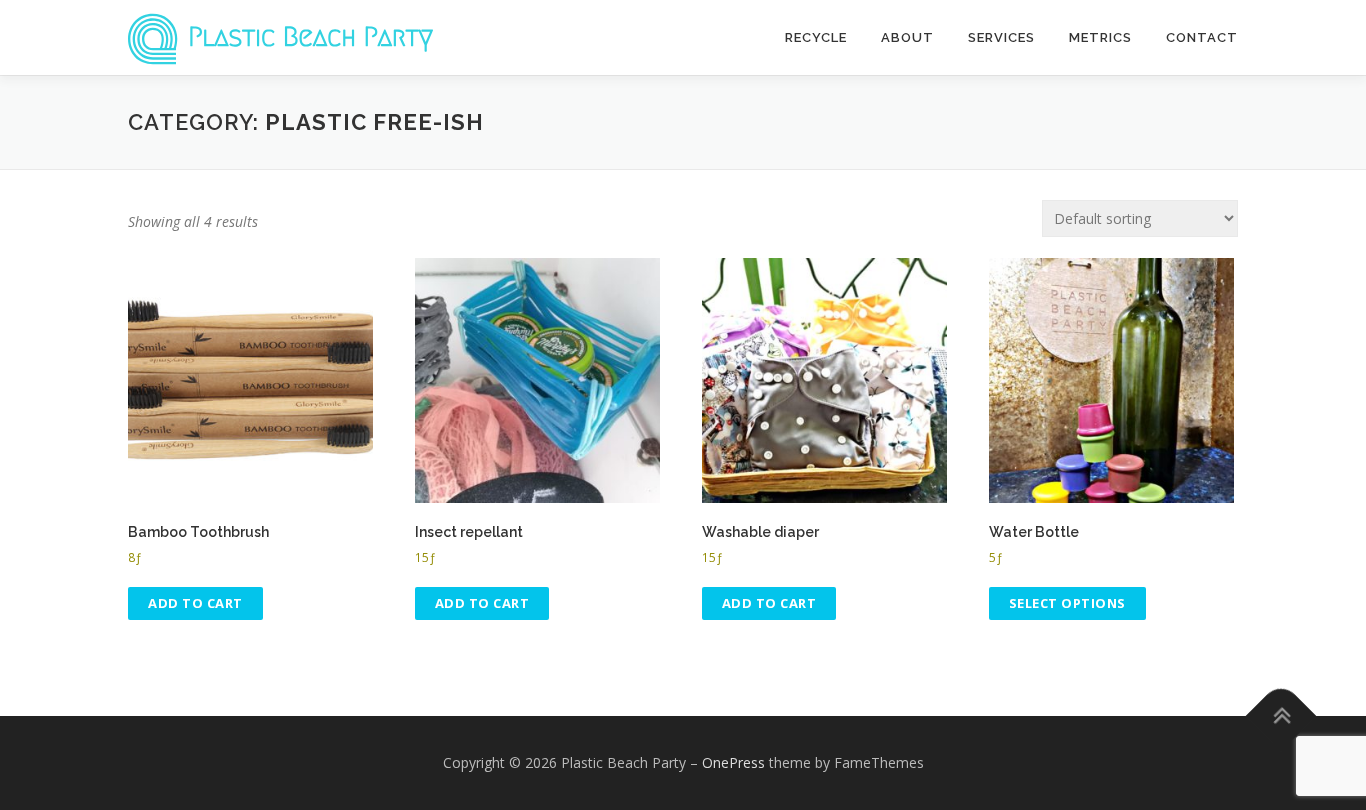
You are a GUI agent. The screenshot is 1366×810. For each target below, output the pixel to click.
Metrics (1100, 37)
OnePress (733, 762)
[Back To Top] (1281, 715)
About (907, 37)
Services (1001, 37)
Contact (1202, 37)
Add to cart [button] (195, 603)
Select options (1067, 603)
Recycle (816, 37)
